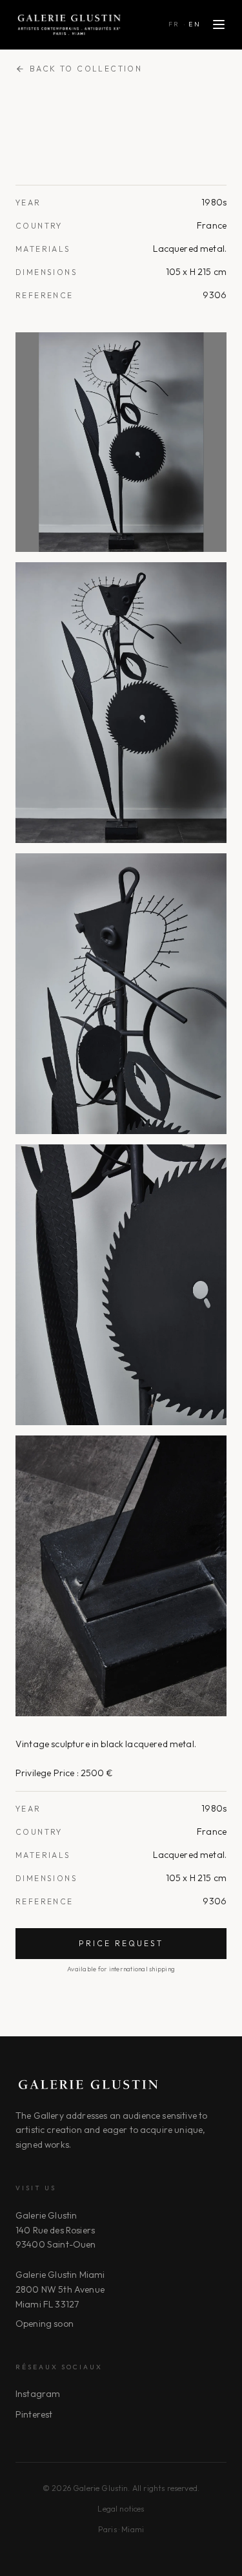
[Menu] (219, 24)
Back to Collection (86, 69)
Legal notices (121, 2509)
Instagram (38, 2394)
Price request (121, 1943)
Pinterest (34, 2414)
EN (195, 24)
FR (174, 24)
